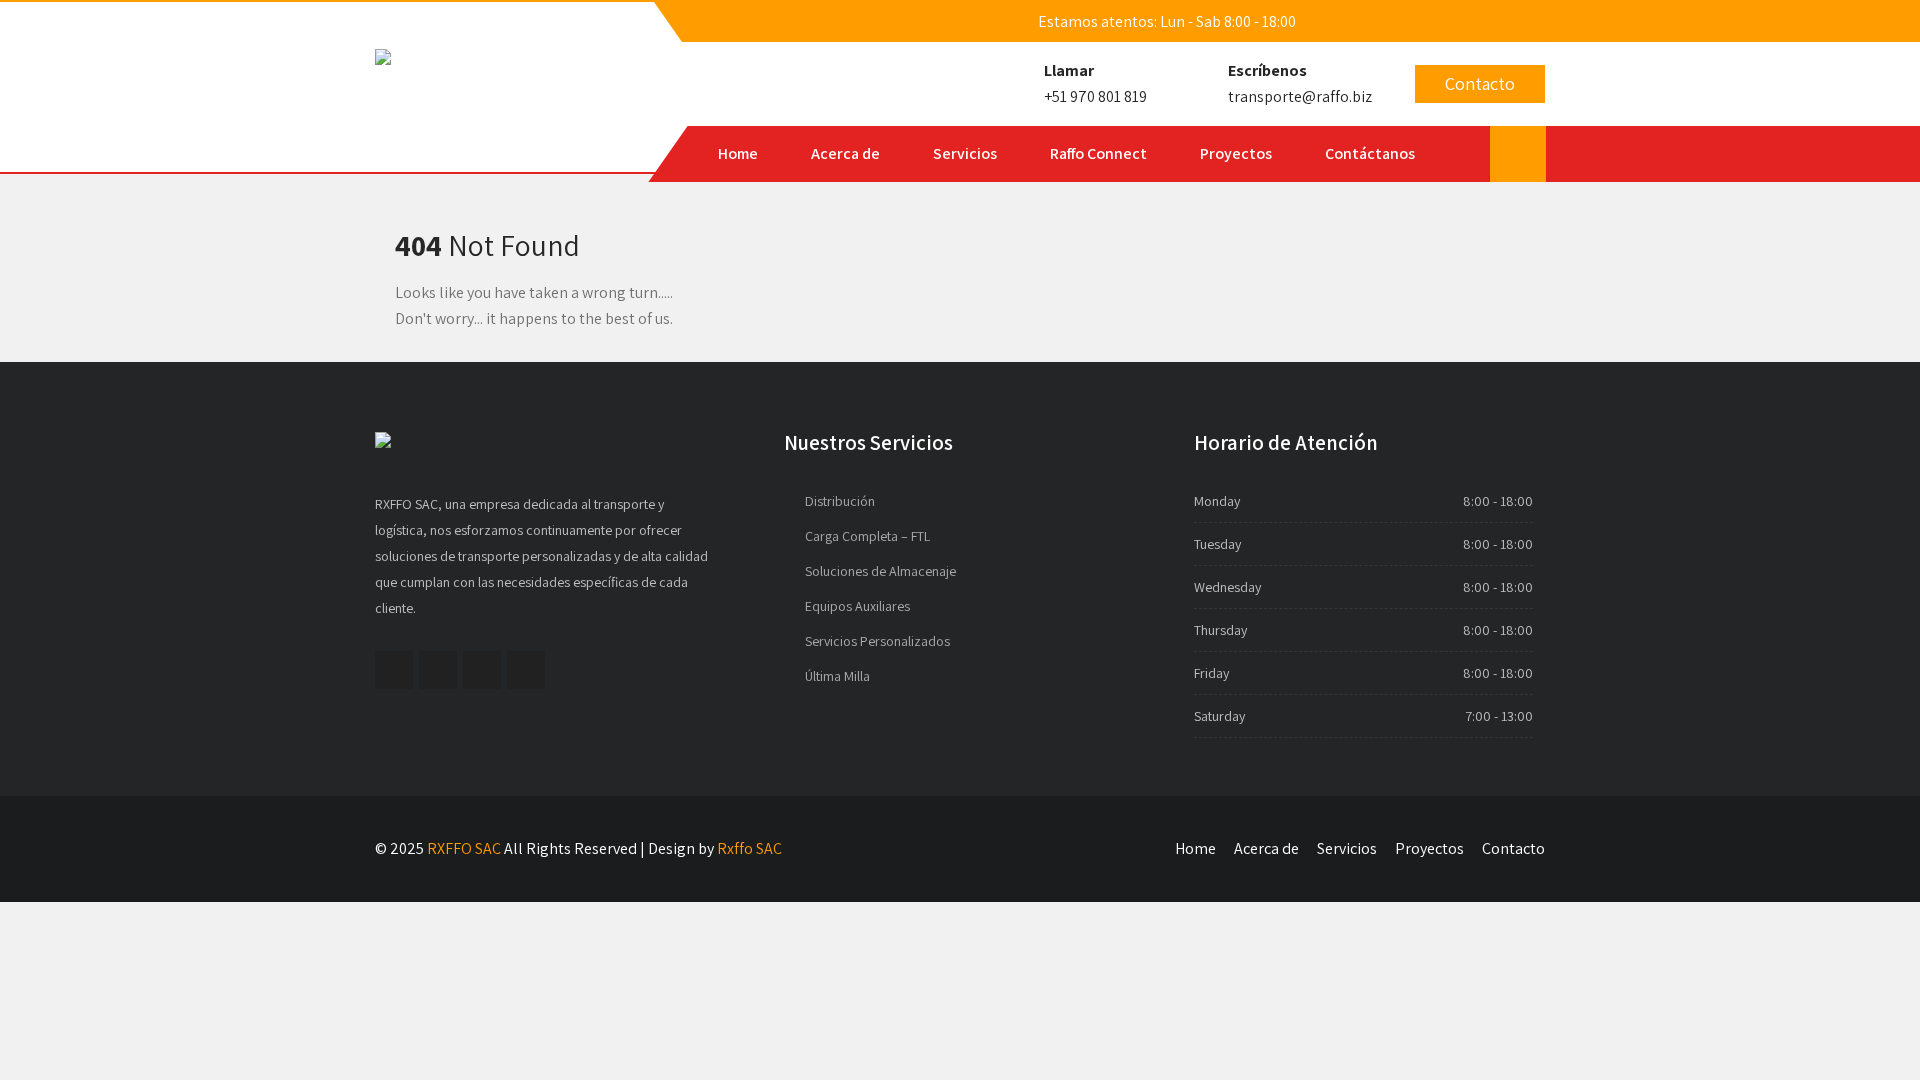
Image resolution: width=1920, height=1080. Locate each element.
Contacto (1480, 83)
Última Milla (837, 676)
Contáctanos (1370, 153)
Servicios (965, 153)
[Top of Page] (1870, 1034)
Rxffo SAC (749, 848)
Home (738, 153)
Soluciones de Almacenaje (880, 571)
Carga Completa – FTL (867, 536)
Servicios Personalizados (877, 641)
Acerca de (845, 153)
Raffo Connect (1098, 153)
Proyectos (1236, 153)
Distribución (840, 501)
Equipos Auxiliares (857, 606)
